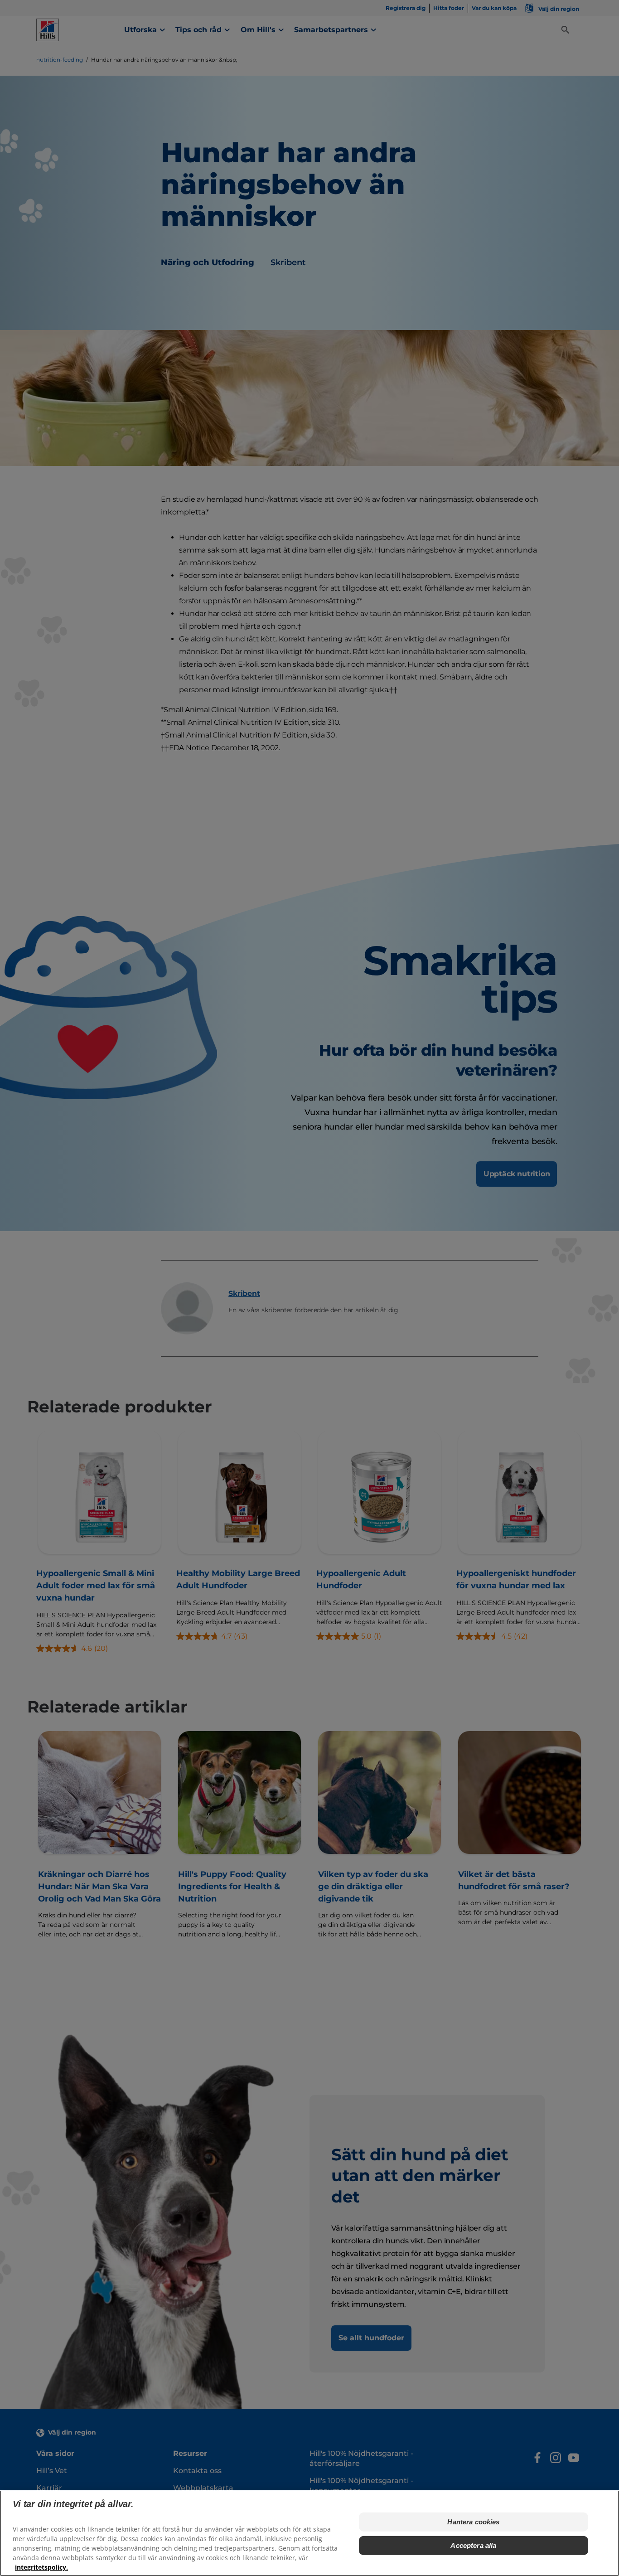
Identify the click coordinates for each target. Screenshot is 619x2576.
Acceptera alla (473, 2545)
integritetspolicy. (41, 2567)
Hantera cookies (473, 2522)
